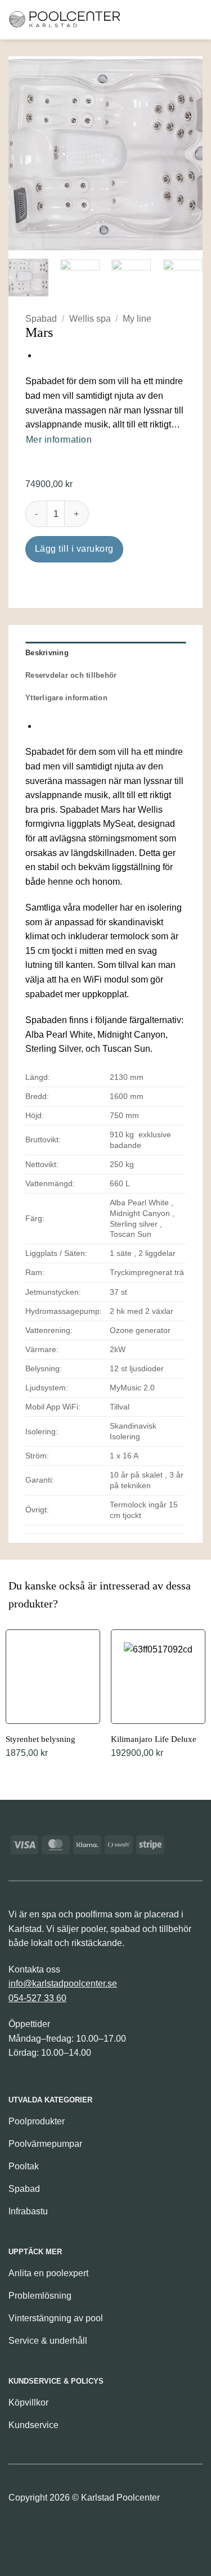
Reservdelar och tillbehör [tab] (71, 675)
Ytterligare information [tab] (66, 698)
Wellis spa (90, 319)
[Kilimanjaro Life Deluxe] (158, 1695)
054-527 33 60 (37, 1998)
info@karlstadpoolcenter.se (63, 1983)
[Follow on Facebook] (18, 2532)
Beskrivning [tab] (47, 653)
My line (137, 319)
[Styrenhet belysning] (53, 1695)
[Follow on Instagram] (37, 2532)
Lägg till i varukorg (74, 549)
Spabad (41, 319)
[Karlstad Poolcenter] (65, 20)
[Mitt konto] (174, 20)
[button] (137, 19)
